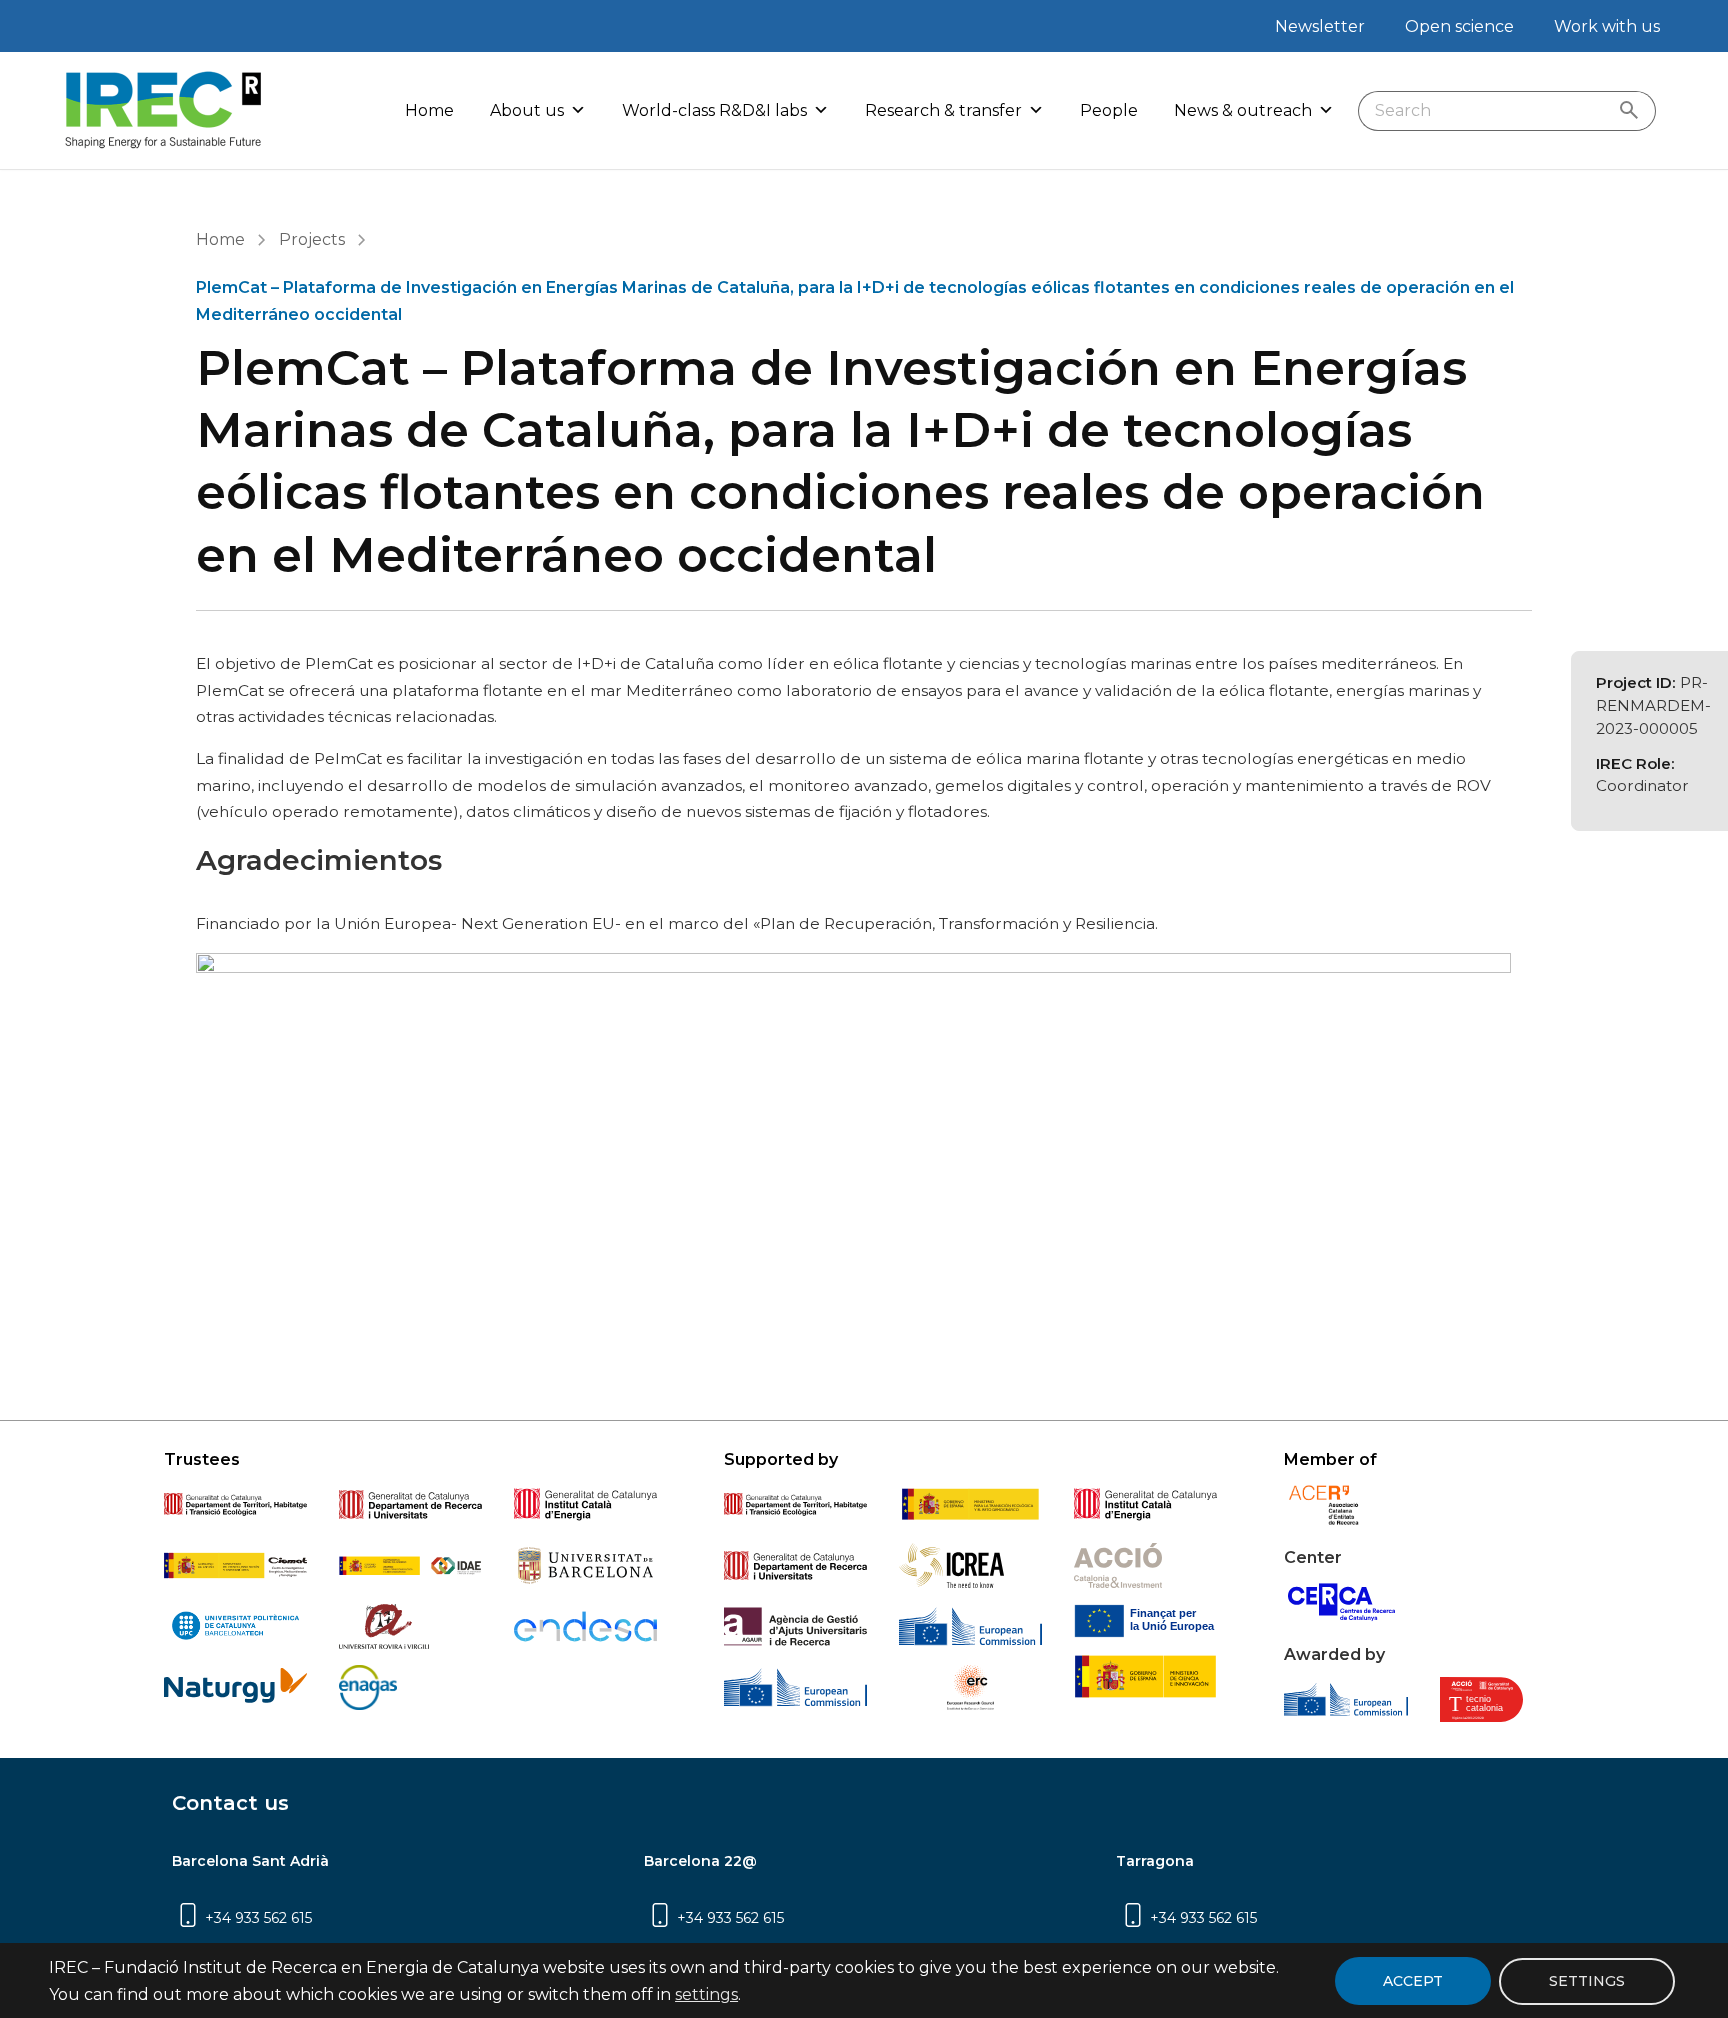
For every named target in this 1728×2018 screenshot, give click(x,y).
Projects (312, 239)
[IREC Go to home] (164, 110)
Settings (1587, 1980)
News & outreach (1243, 110)
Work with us (1607, 26)
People (1109, 110)
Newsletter (1320, 26)
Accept (1413, 1981)
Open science (1459, 26)
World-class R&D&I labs (714, 110)
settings (706, 1994)
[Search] (1633, 111)
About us (527, 110)
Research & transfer (943, 110)
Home (429, 110)
